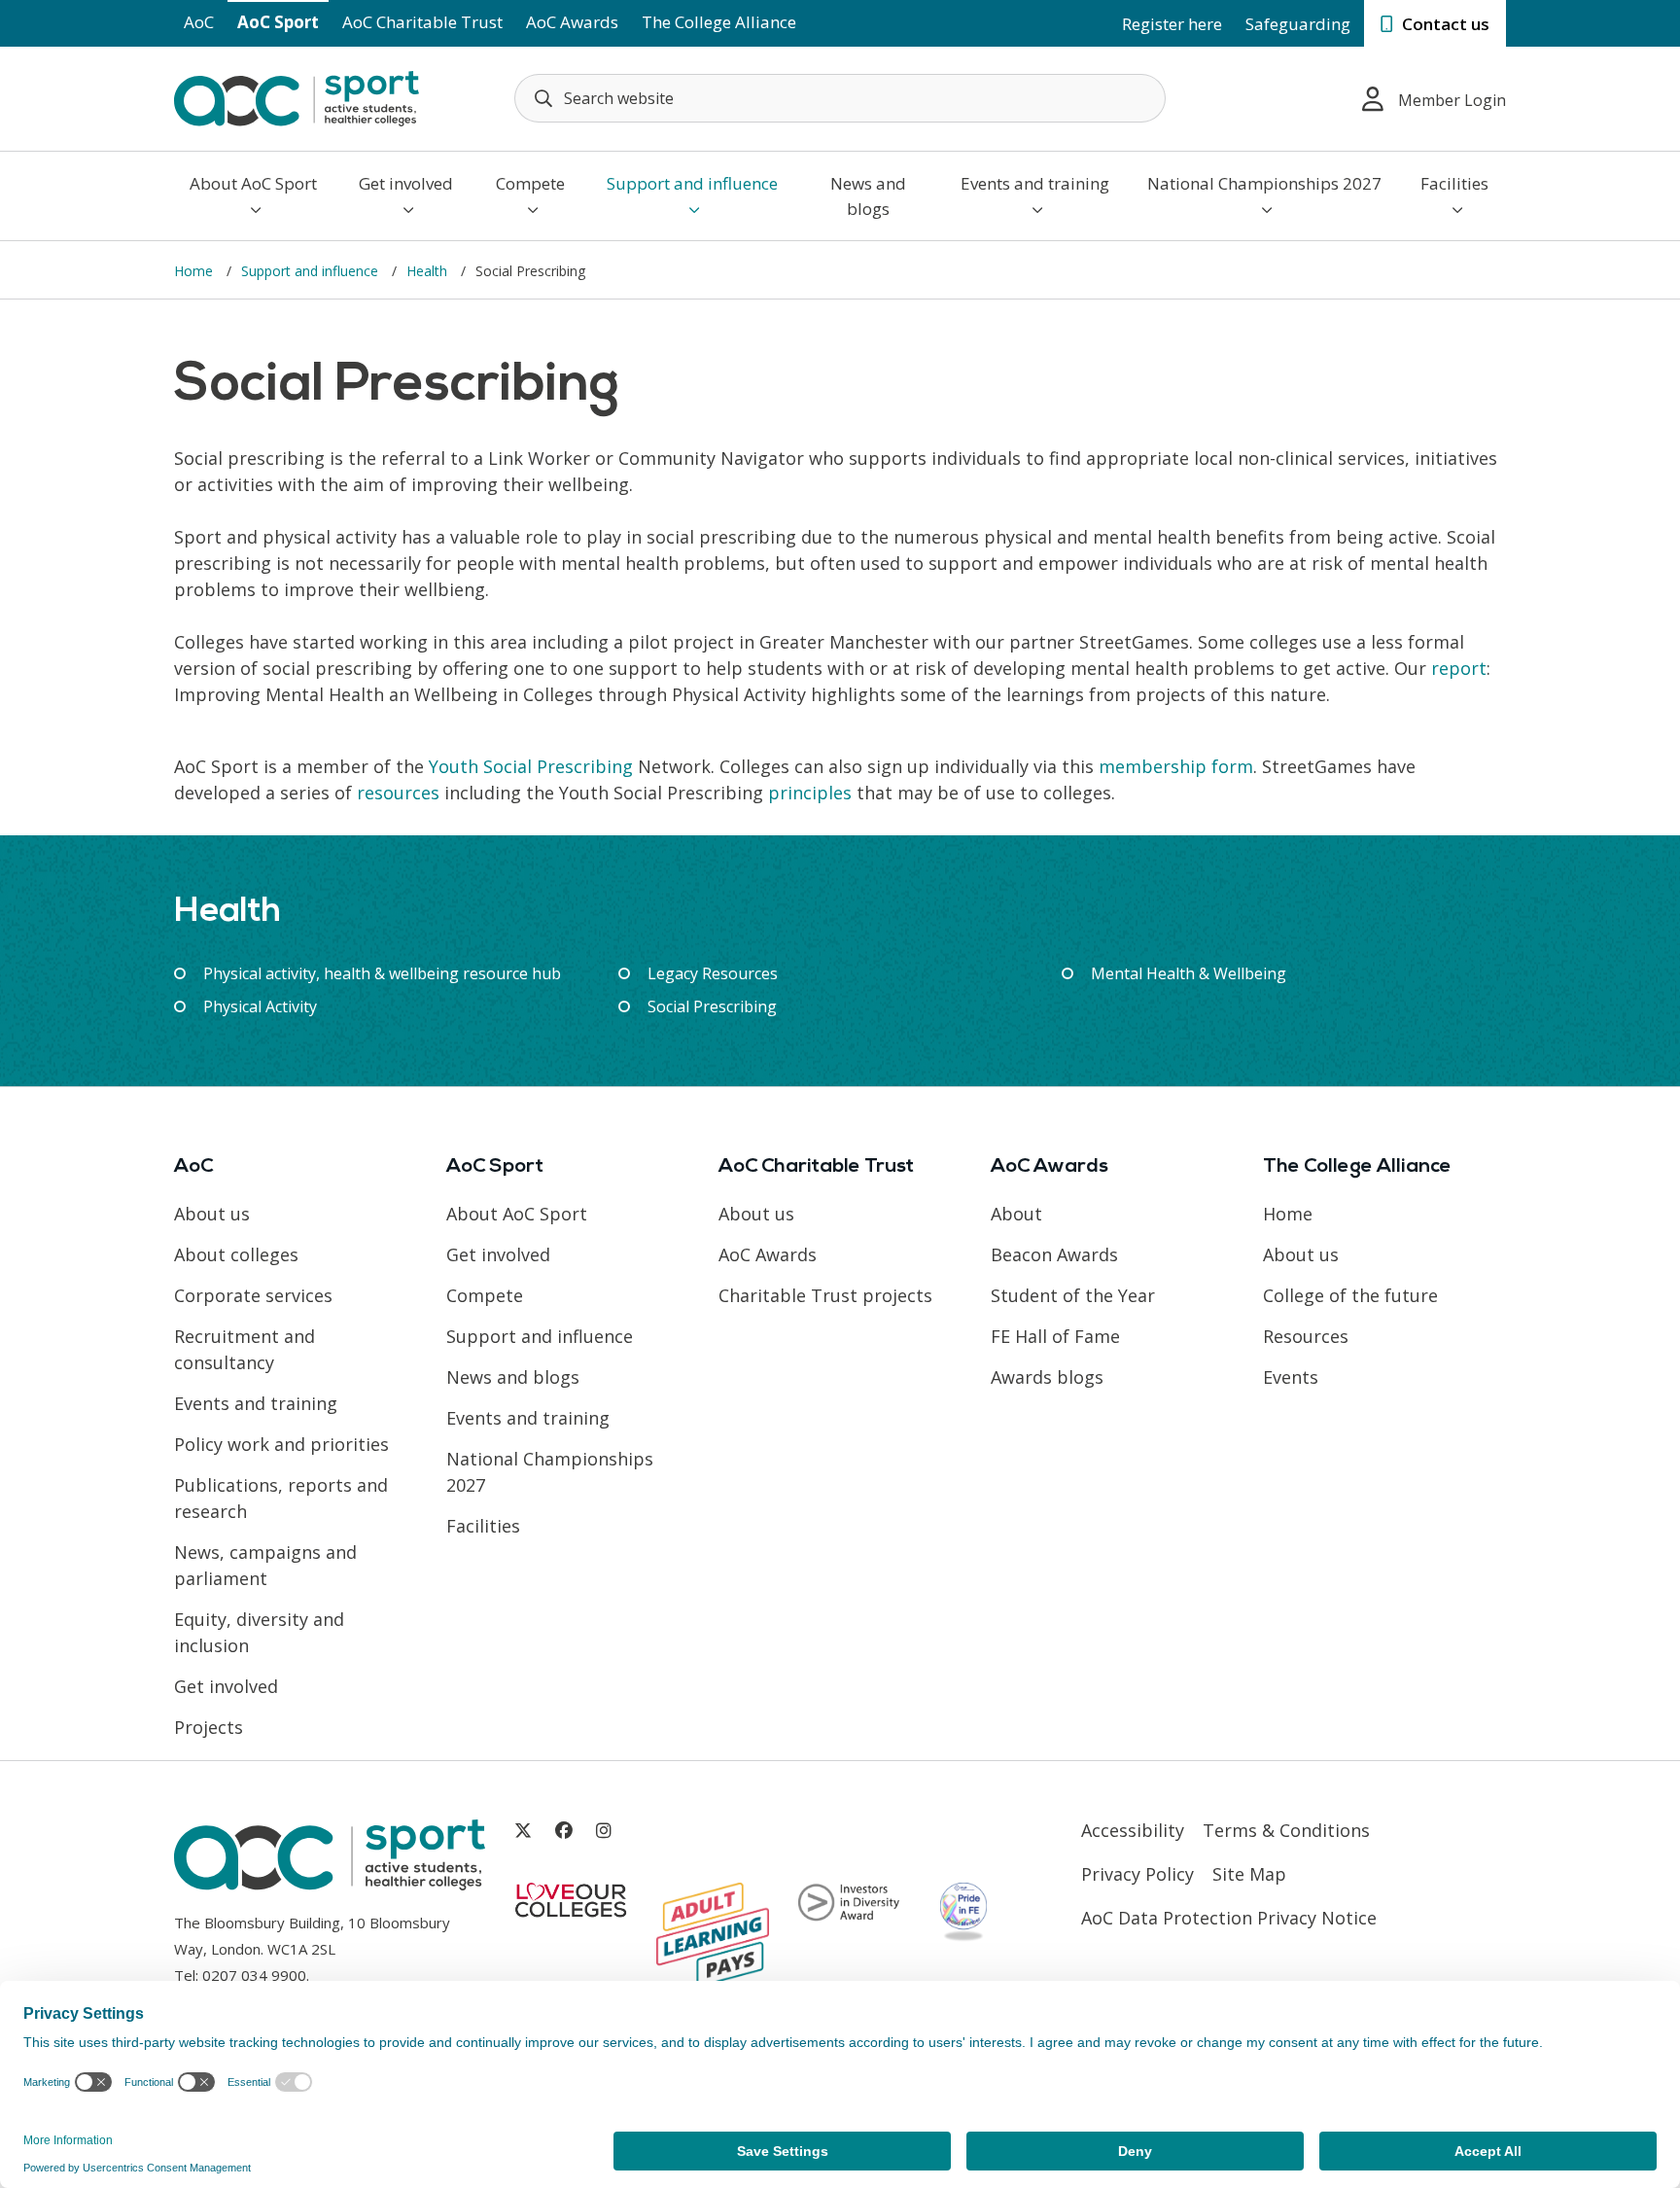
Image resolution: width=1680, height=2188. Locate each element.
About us (212, 1214)
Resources (1306, 1336)
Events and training (1035, 183)
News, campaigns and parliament (265, 1565)
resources (398, 793)
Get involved (406, 183)
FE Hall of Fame (1055, 1336)
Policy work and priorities (281, 1444)
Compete (530, 183)
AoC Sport (278, 22)
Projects (209, 1727)
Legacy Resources (713, 973)
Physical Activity (260, 1006)
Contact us (1444, 24)
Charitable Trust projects (825, 1295)
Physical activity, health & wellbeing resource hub (382, 973)
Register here (1172, 24)
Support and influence (692, 183)
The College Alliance (719, 22)
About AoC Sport (253, 183)
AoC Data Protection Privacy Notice (1229, 1918)
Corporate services (253, 1295)
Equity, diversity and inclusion (259, 1632)
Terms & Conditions (1286, 1830)
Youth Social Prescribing (531, 766)
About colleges (236, 1254)
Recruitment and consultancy (245, 1349)
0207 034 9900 (254, 1975)
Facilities (1454, 183)
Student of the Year (1073, 1295)
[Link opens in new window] (523, 1831)
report (1459, 668)
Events (1291, 1377)
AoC (199, 22)
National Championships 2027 (1264, 183)
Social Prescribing (712, 1006)
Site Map (1249, 1874)
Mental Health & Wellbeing (1189, 973)
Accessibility (1133, 1830)
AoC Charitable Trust (422, 22)
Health (429, 271)
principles (810, 793)
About (1016, 1214)
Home (195, 271)
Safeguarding (1298, 24)
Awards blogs (1047, 1377)
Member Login (1452, 100)
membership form (1176, 766)
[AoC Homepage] (297, 97)
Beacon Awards (1054, 1254)
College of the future (1350, 1295)
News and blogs (868, 196)
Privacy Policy (1137, 1874)
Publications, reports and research (281, 1498)
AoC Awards (572, 22)
